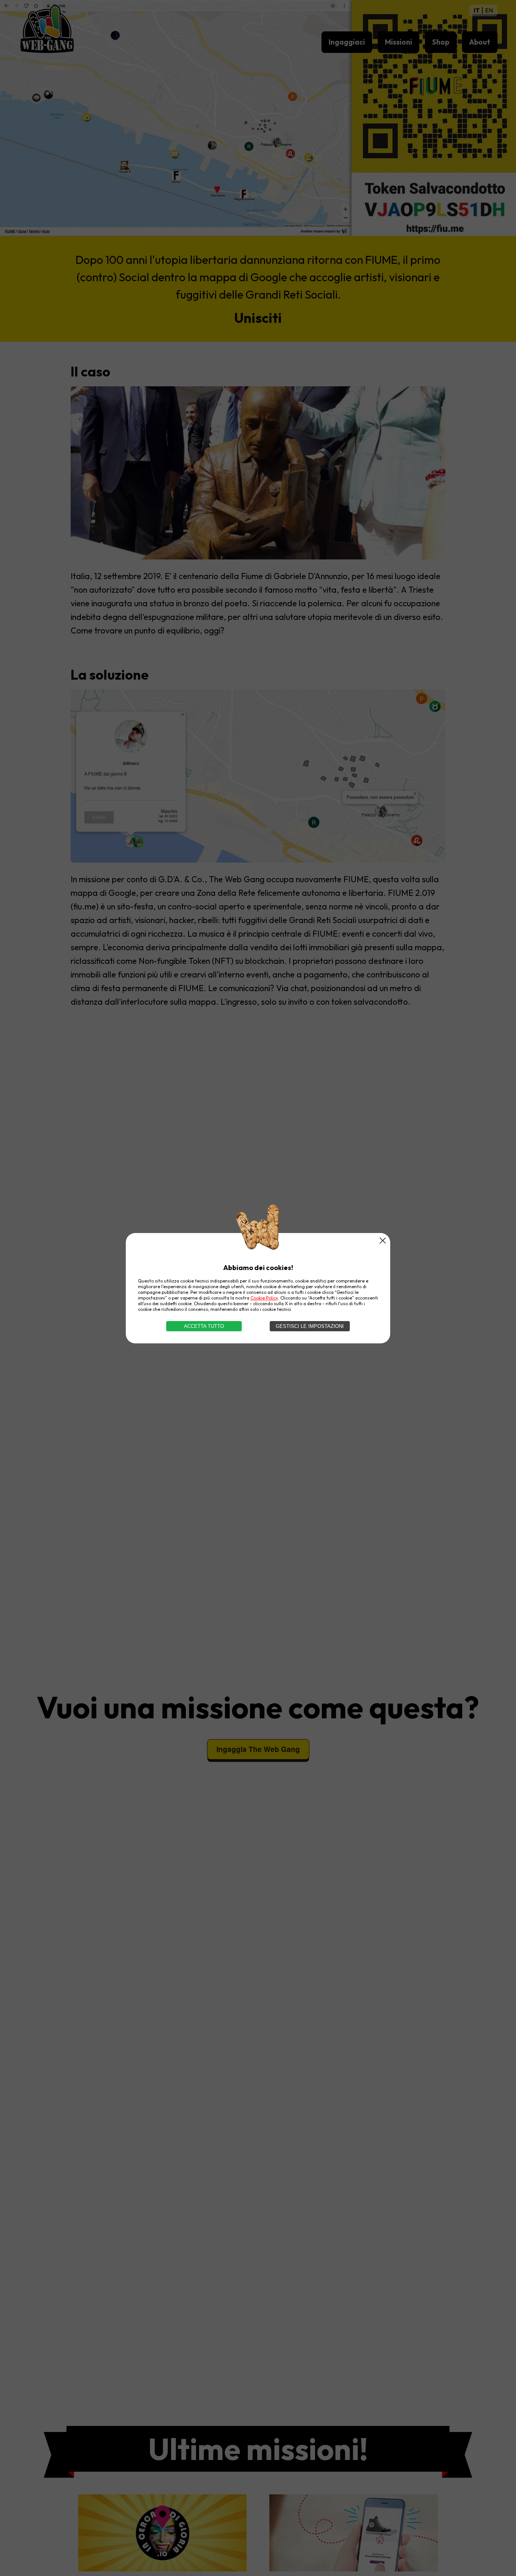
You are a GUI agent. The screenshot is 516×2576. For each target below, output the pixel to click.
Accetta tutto (204, 1326)
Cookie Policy (264, 1298)
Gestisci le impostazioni (310, 1326)
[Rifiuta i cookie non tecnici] (383, 1241)
